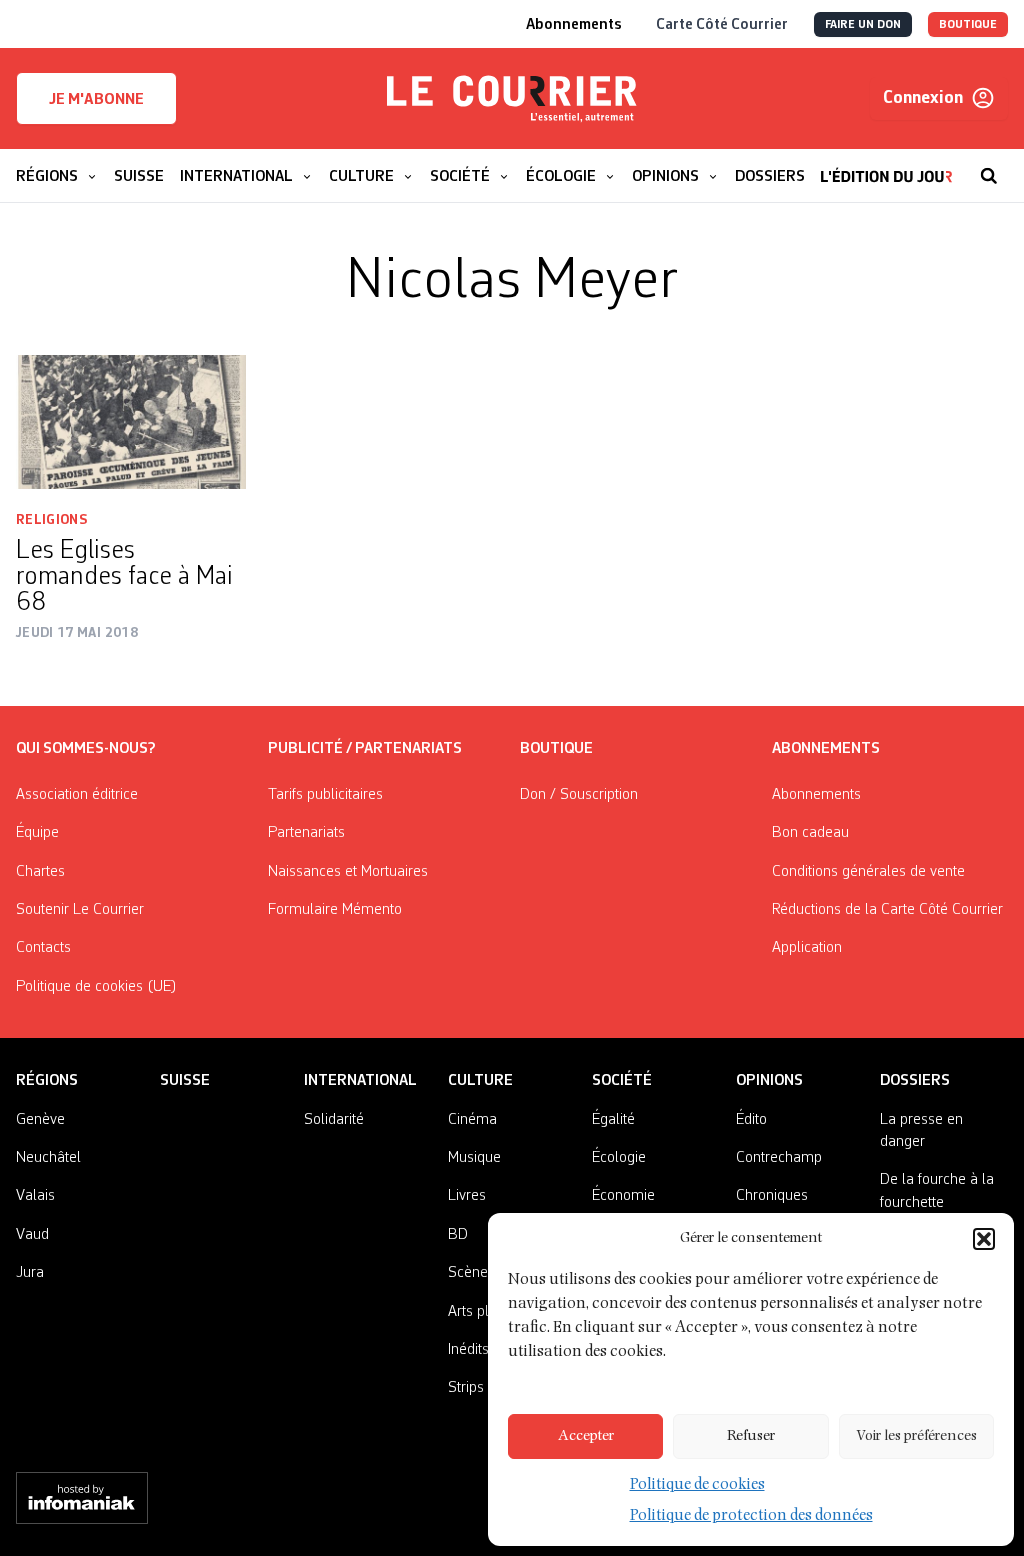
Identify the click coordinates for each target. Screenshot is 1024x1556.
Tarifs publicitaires (325, 795)
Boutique (556, 749)
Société (622, 1081)
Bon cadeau (810, 833)
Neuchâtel (48, 1158)
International (360, 1081)
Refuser (751, 1436)
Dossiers (915, 1081)
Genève (40, 1120)
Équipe (37, 833)
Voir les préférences (916, 1436)
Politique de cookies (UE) (96, 987)
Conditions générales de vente (868, 872)
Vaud (32, 1235)
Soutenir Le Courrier (80, 910)
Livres (467, 1196)
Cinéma (472, 1120)
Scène (468, 1273)
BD (458, 1235)
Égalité (613, 1120)
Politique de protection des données (751, 1517)
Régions (47, 1081)
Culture (480, 1081)
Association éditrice (77, 795)
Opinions (769, 1081)
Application (807, 948)
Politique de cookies (697, 1486)
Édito (751, 1120)
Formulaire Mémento (335, 910)
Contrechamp (779, 1158)
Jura (30, 1273)
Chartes (40, 872)
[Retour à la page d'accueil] (512, 99)
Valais (35, 1196)
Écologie (619, 1158)
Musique (474, 1158)
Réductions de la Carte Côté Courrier (887, 910)
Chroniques (772, 1196)
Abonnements (816, 795)
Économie (623, 1196)
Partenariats (306, 833)
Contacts (43, 948)
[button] (984, 1239)
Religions (51, 520)
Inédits (468, 1350)
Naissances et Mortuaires (348, 872)
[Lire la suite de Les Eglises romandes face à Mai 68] (131, 422)
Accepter (586, 1436)
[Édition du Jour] (886, 166)
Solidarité (334, 1120)
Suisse (185, 1081)
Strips (466, 1388)
